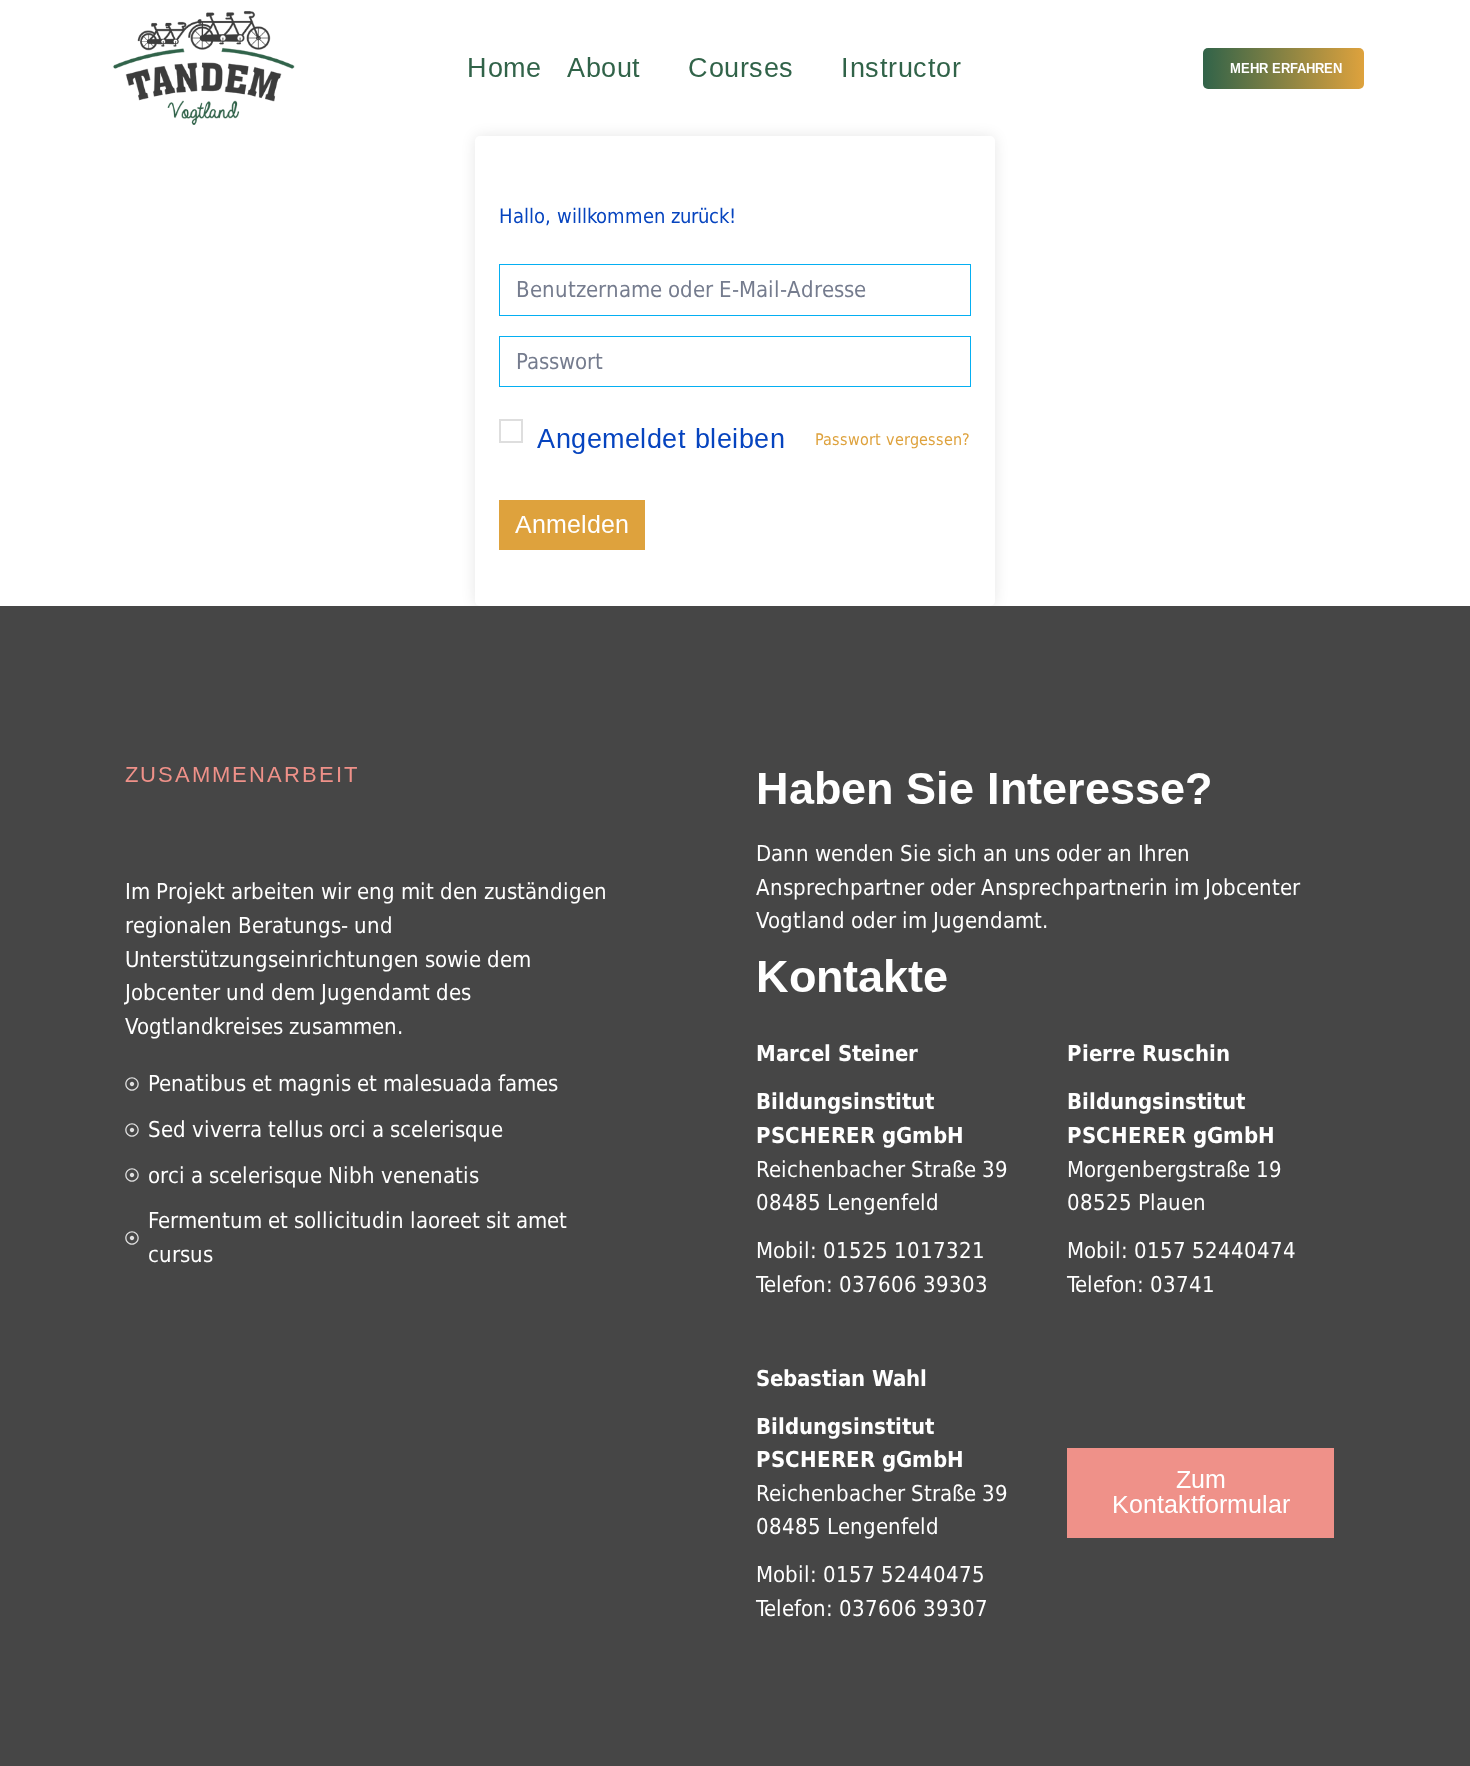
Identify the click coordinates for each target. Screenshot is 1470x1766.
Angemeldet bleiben (661, 439)
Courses (741, 68)
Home (504, 68)
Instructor (901, 68)
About (604, 68)
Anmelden (572, 524)
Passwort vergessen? (892, 439)
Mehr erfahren (1286, 68)
